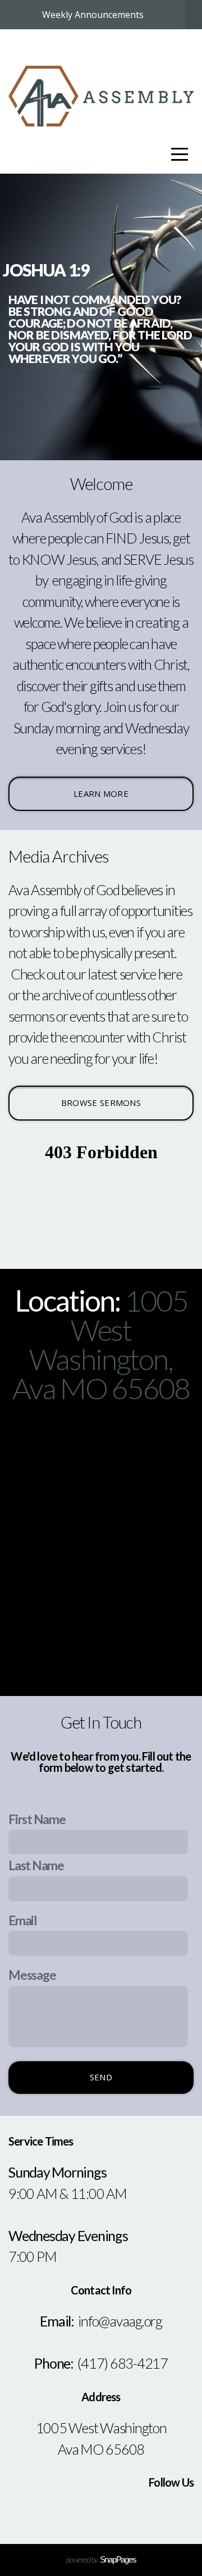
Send (101, 2077)
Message (32, 1975)
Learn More (101, 793)
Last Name (36, 1865)
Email (23, 1920)
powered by (101, 2559)
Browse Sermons (101, 1103)
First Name (37, 1819)
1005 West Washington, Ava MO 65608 (101, 1344)
